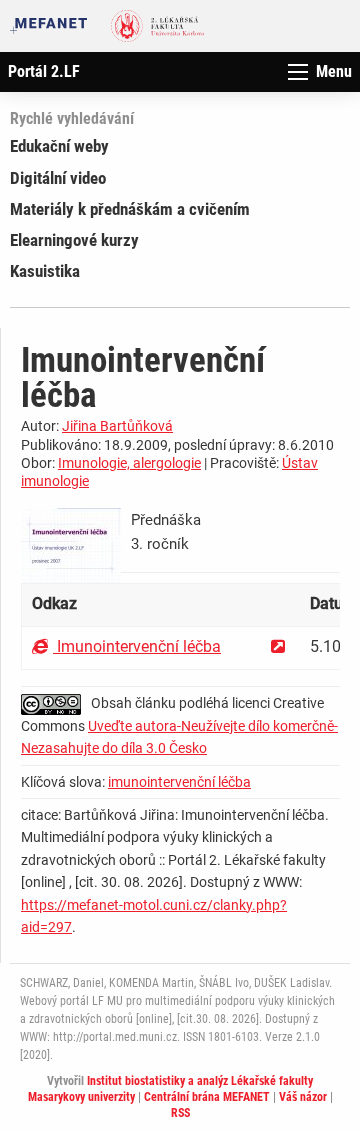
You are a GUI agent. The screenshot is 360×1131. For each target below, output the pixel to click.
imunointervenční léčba (179, 782)
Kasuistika (45, 271)
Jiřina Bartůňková (117, 426)
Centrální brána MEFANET (207, 1097)
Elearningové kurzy (74, 240)
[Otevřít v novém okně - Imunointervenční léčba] (278, 646)
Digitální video (58, 178)
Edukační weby (59, 146)
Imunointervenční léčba (137, 646)
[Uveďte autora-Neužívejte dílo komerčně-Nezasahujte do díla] (56, 703)
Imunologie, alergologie (129, 463)
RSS (180, 1113)
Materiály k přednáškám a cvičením (130, 209)
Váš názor (303, 1097)
